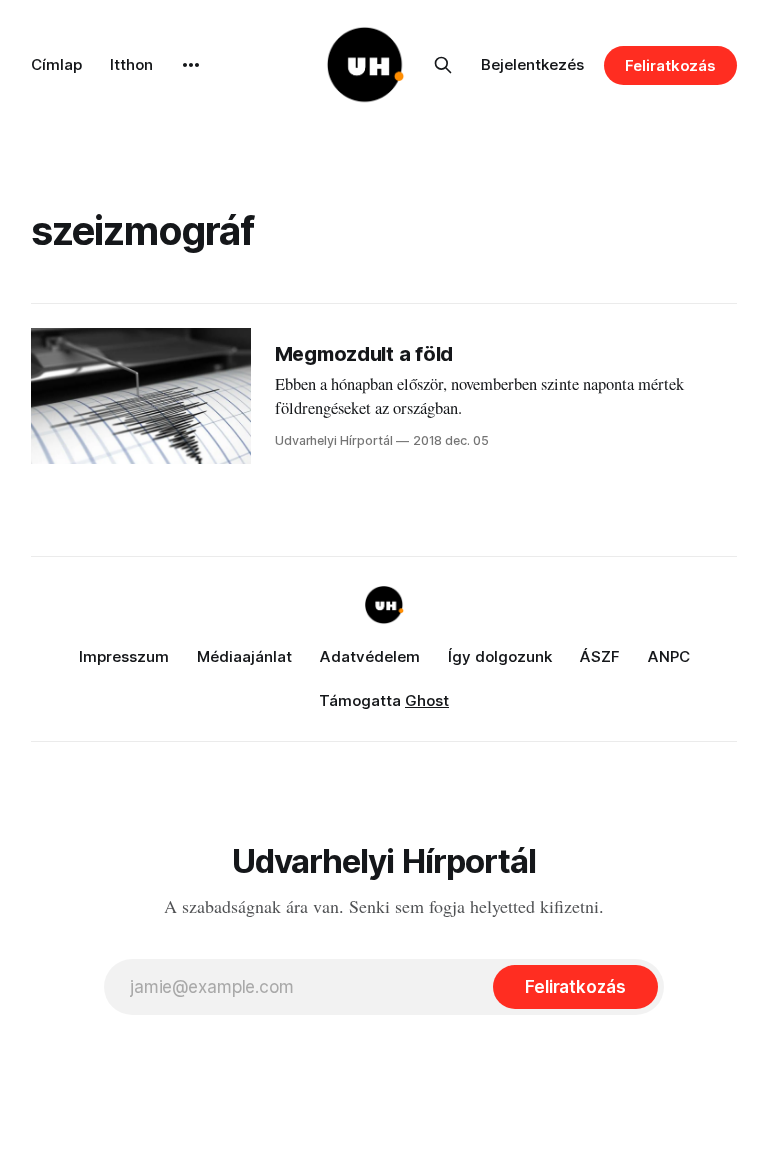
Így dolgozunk (500, 656)
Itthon (131, 64)
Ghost (427, 700)
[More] (191, 65)
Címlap (56, 64)
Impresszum (124, 656)
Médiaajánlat (244, 656)
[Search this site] (443, 65)
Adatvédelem (370, 656)
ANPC (669, 656)
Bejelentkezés (532, 64)
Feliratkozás (670, 65)
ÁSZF (600, 656)
